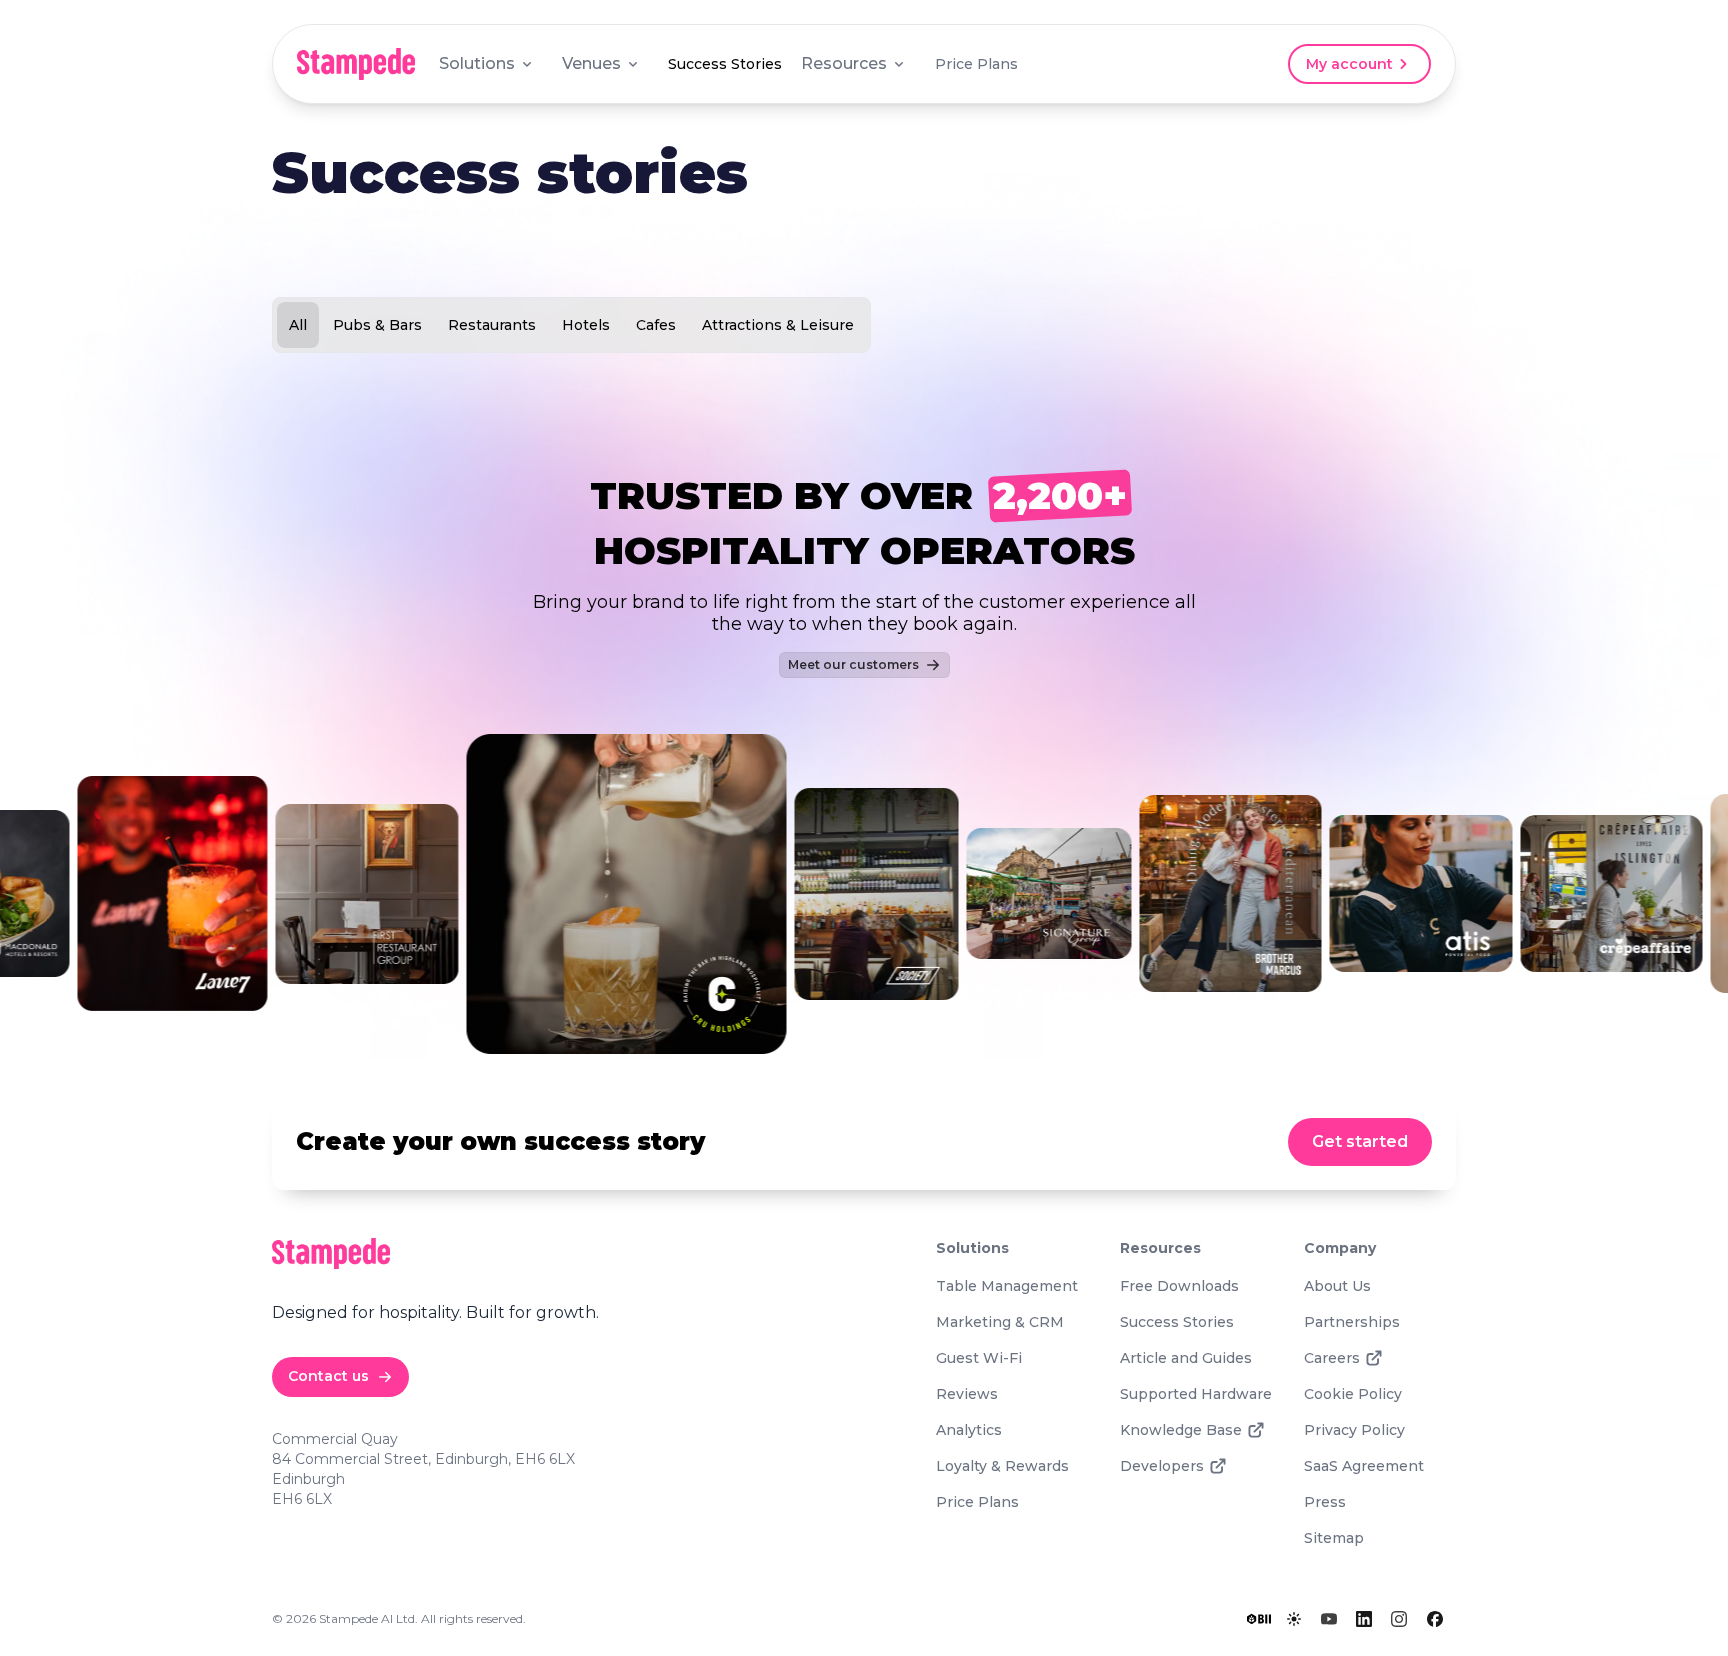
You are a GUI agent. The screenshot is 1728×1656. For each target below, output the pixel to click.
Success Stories (725, 64)
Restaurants (492, 325)
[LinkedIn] (1364, 1619)
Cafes (656, 325)
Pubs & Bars (377, 325)
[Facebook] (1435, 1619)
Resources (844, 63)
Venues (591, 63)
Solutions (477, 63)
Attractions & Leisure (778, 325)
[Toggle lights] (1294, 1619)
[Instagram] (1399, 1619)
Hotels (586, 325)
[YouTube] (1329, 1619)
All (298, 325)
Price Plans (976, 64)
